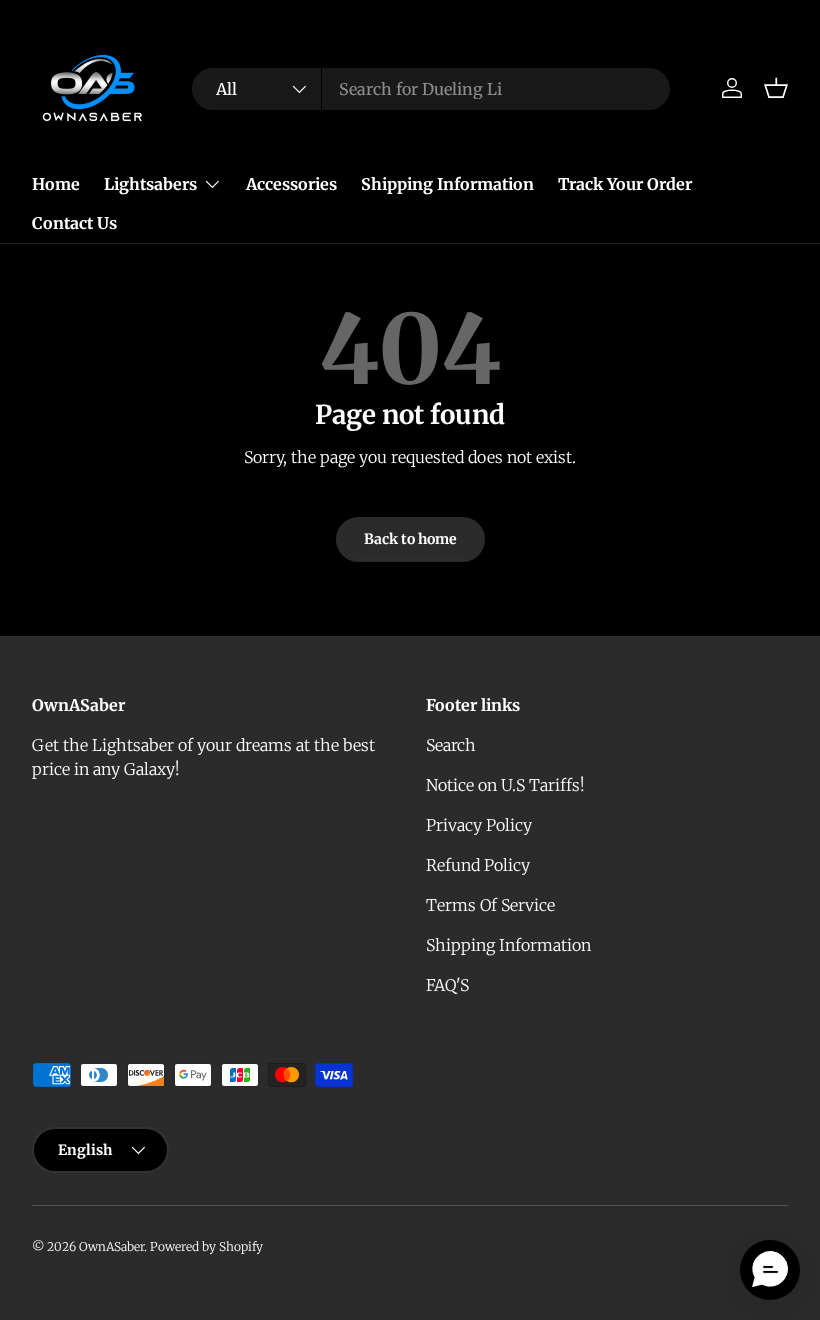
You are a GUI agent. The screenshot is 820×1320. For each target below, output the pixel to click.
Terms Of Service (490, 905)
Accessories (291, 184)
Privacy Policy (479, 825)
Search (451, 745)
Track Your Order (625, 184)
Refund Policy (478, 865)
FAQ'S (447, 985)
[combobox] (431, 89)
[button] (776, 88)
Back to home (410, 539)
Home (56, 184)
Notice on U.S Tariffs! (505, 785)
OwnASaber (111, 1246)
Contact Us (74, 223)
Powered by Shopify (206, 1246)
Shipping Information (447, 184)
